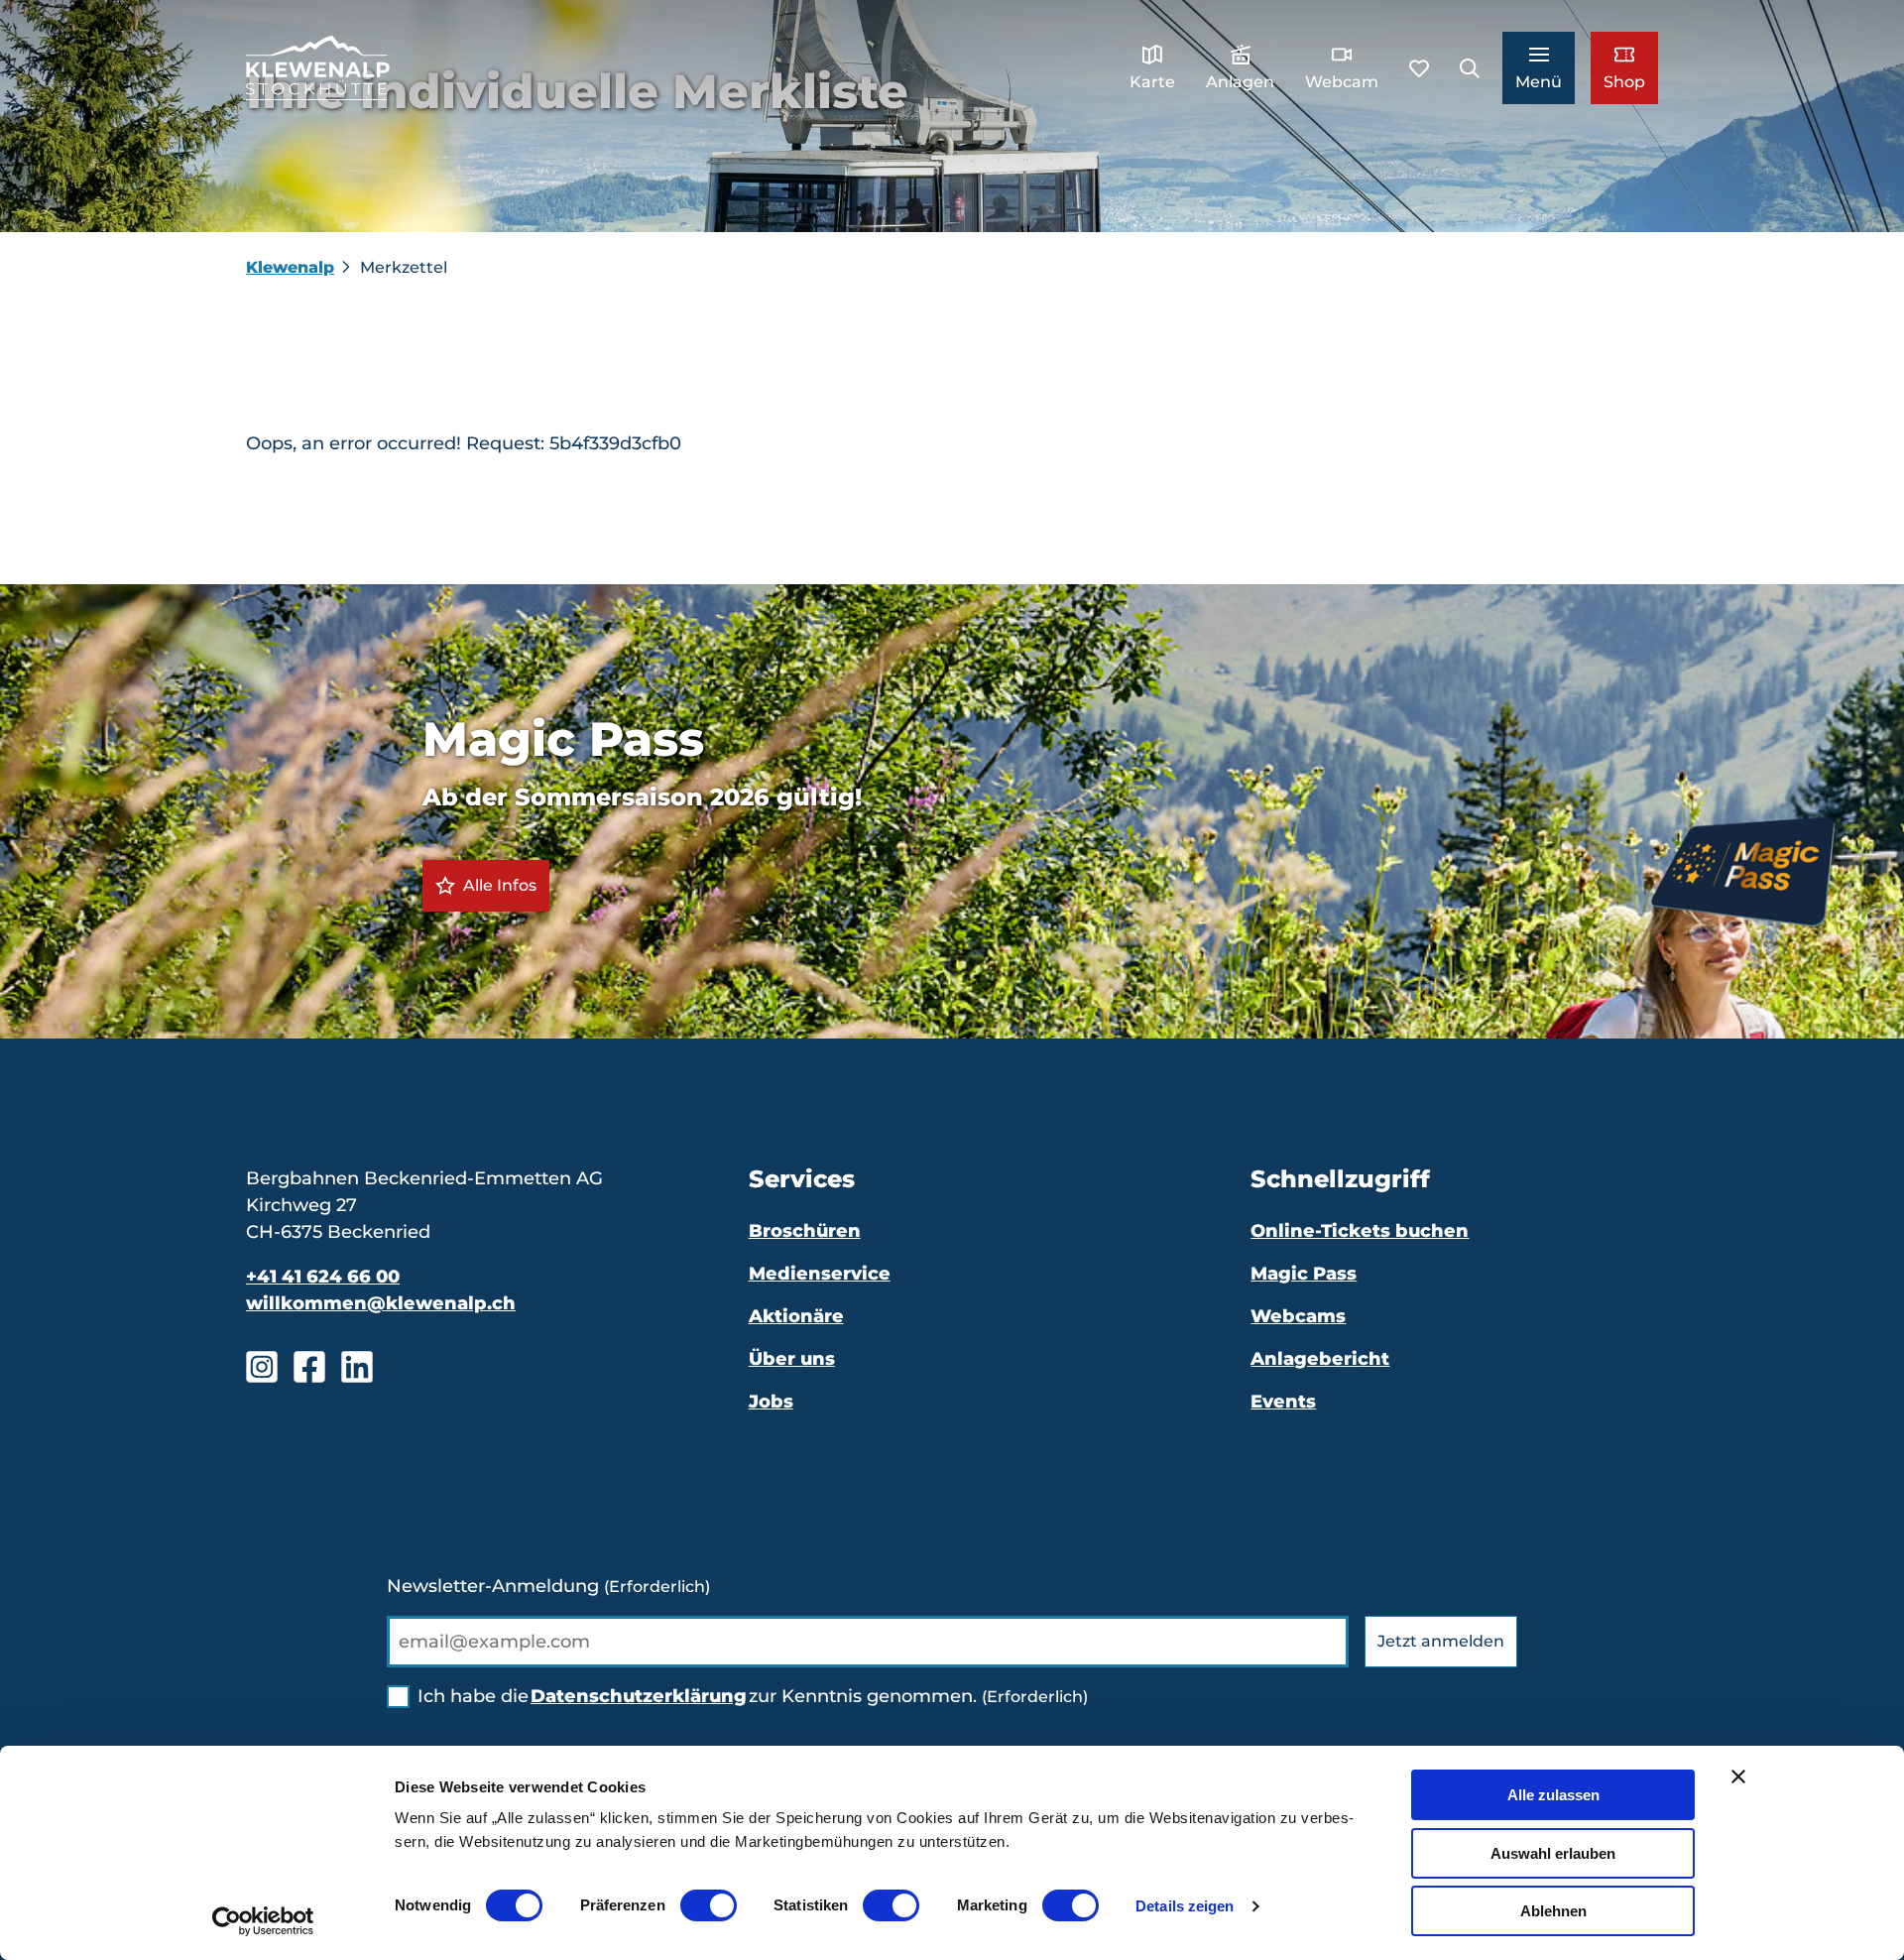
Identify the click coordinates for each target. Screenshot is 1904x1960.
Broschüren (805, 1231)
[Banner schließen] (1738, 1776)
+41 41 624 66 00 (323, 1277)
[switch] (709, 1905)
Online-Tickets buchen (1360, 1231)
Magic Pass (1304, 1274)
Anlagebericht (1320, 1359)
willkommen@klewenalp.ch (381, 1303)
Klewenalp (290, 267)
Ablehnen (1553, 1911)
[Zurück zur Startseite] (318, 68)
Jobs (771, 1402)
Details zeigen (1185, 1906)
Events (1283, 1402)
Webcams (1298, 1316)
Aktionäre (796, 1316)
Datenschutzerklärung (639, 1696)
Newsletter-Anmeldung (548, 1586)
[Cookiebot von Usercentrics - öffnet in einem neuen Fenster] (263, 1921)
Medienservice (820, 1274)
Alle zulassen (1553, 1795)
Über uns (792, 1359)
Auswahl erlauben (1553, 1853)
